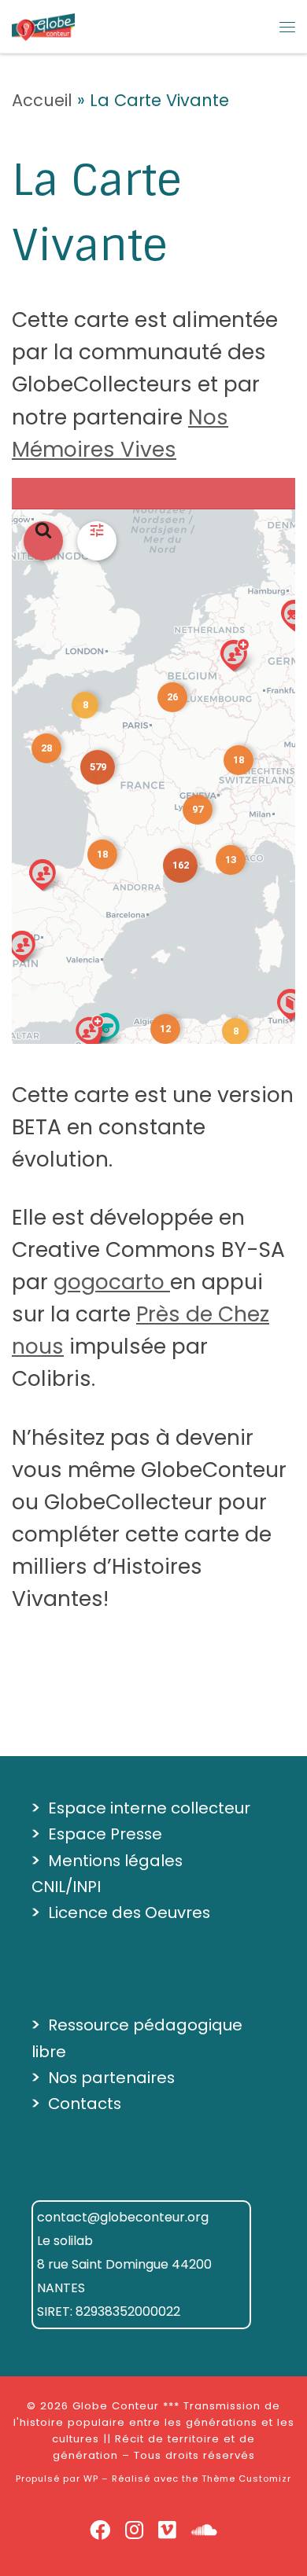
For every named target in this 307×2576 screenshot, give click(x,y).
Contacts (85, 2104)
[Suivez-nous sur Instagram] (134, 2531)
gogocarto (112, 1282)
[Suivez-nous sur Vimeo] (167, 2531)
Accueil (42, 100)
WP (91, 2479)
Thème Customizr (246, 2479)
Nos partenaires (111, 2078)
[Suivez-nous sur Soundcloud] (204, 2531)
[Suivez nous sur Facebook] (100, 2531)
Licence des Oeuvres (129, 1913)
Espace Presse (105, 1834)
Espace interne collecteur (149, 1808)
